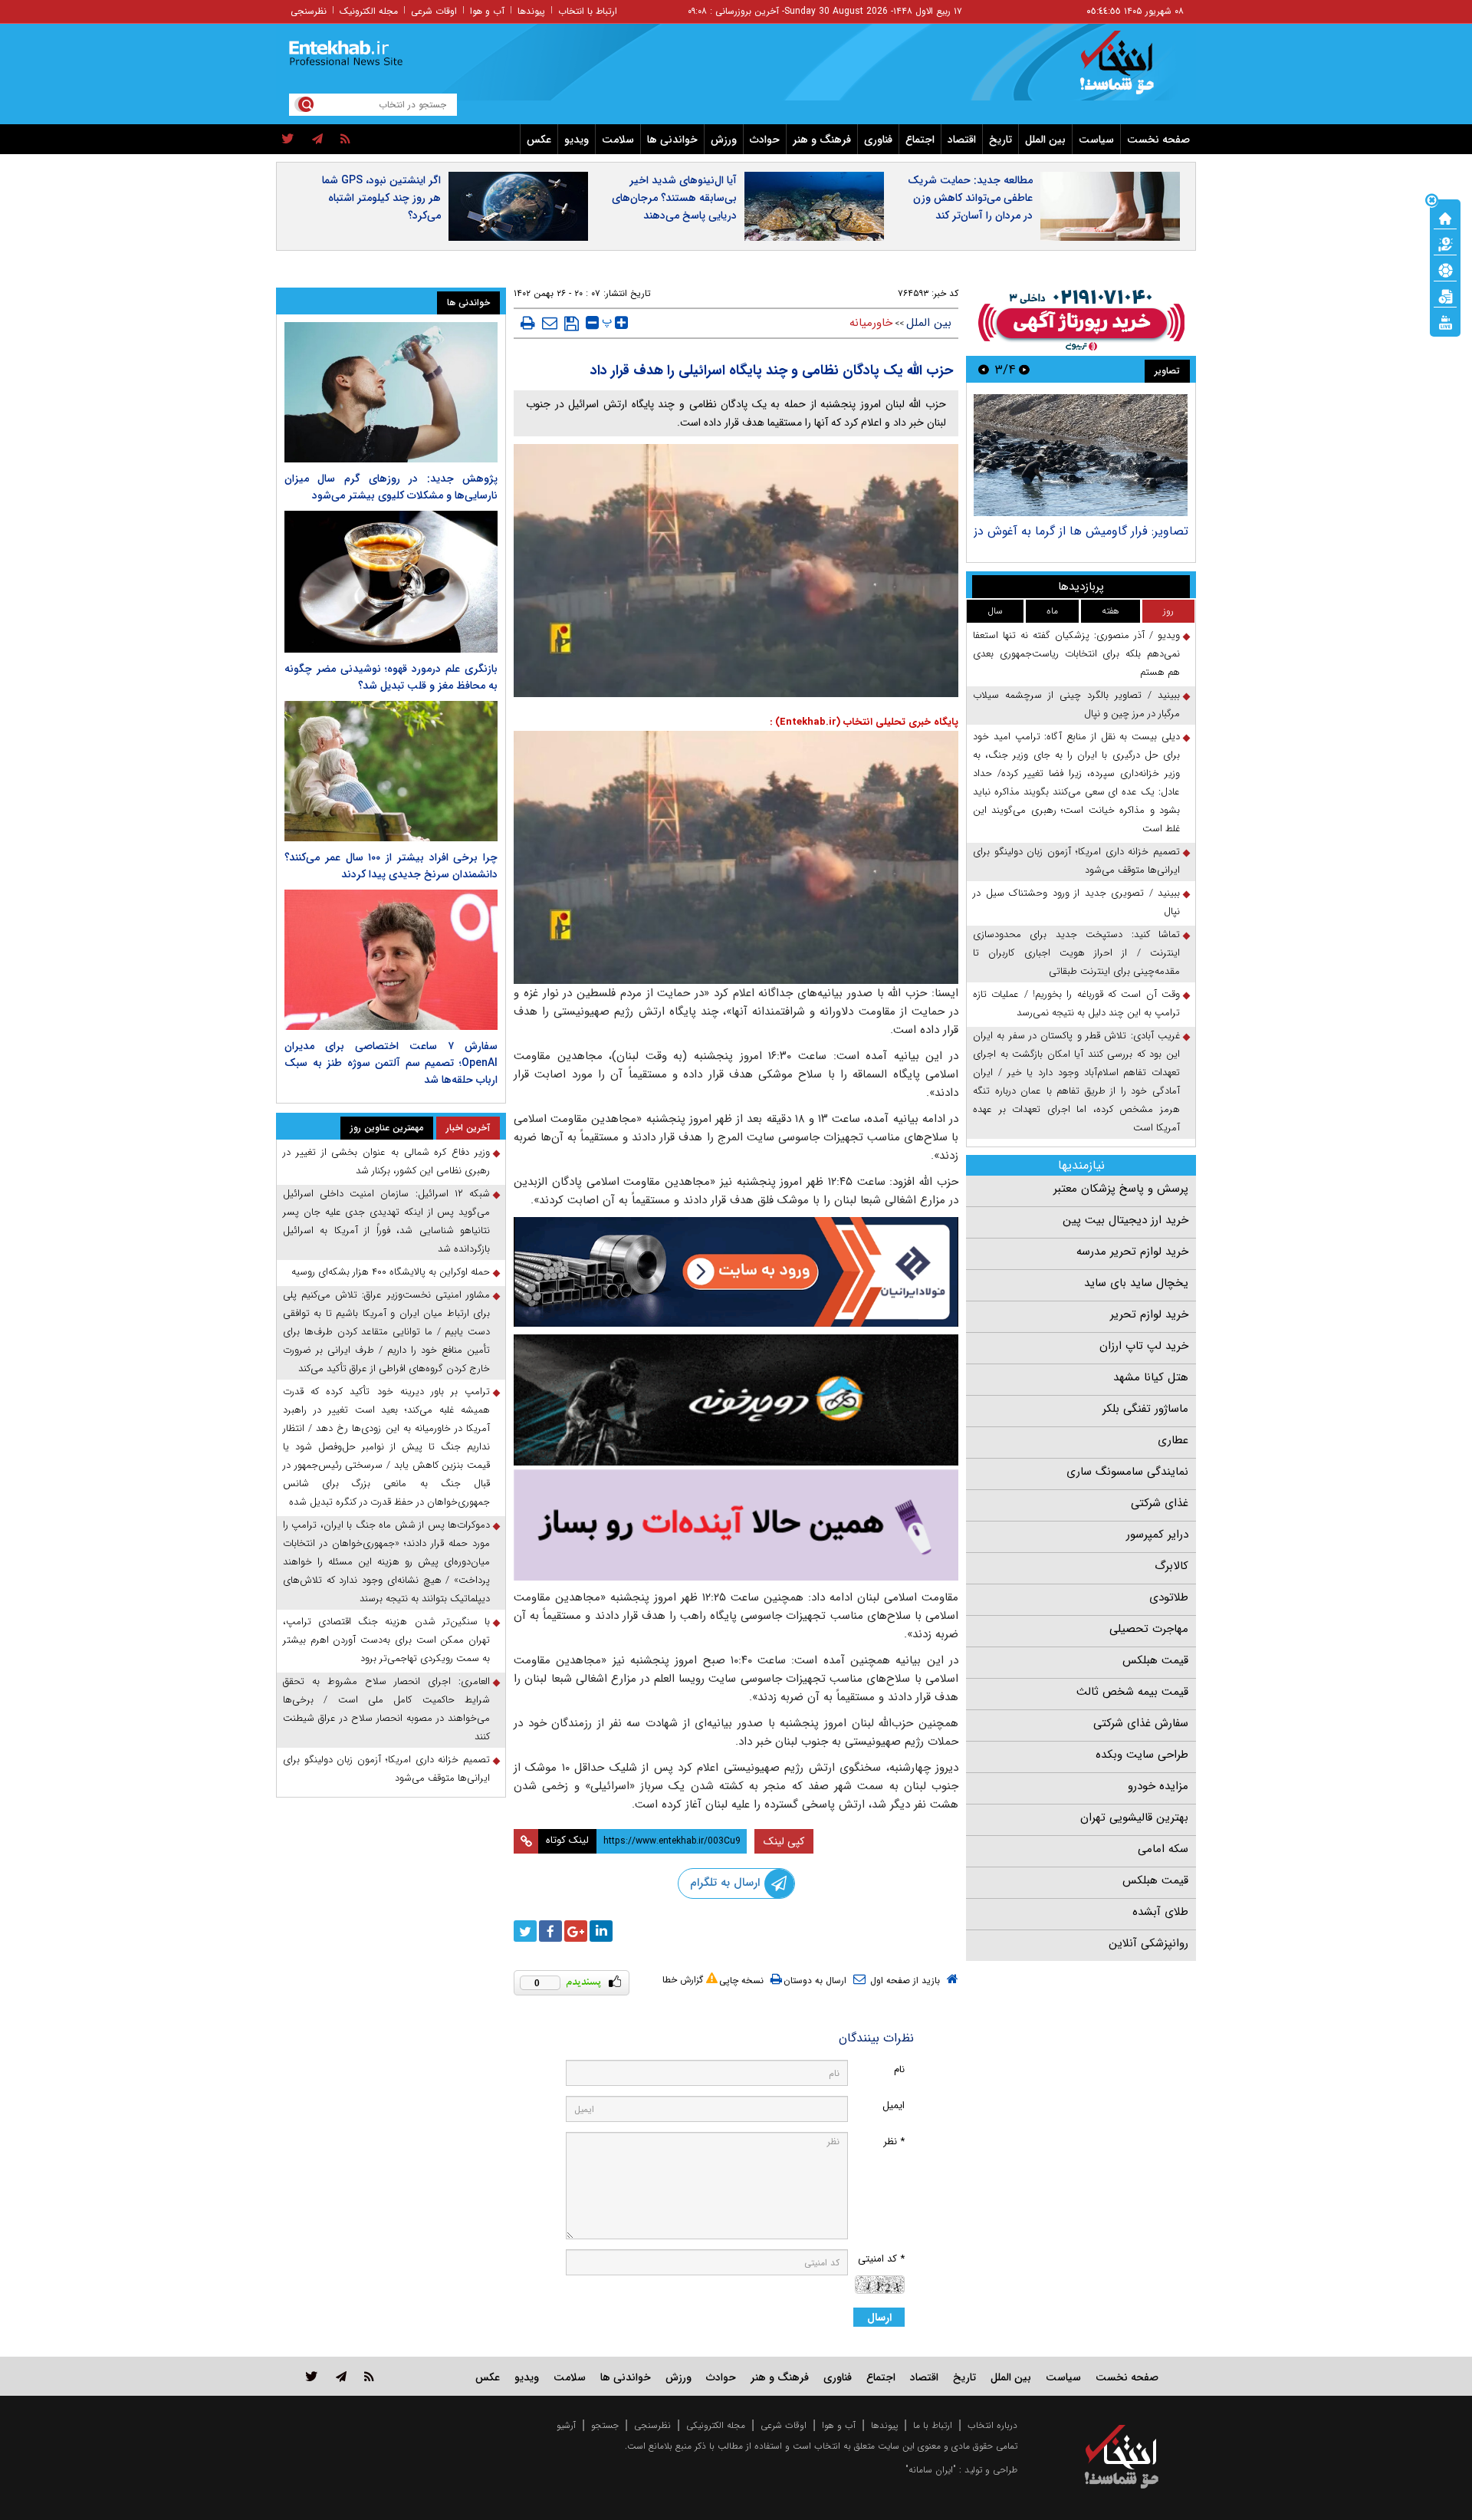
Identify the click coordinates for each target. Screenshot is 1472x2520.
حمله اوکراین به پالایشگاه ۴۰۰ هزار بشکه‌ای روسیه (391, 1272)
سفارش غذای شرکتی (1141, 1723)
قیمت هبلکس (1155, 1660)
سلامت (618, 140)
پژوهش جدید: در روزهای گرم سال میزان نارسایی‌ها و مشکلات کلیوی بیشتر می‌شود (391, 487)
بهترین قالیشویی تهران (1134, 1818)
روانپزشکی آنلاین (1148, 1943)
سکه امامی (1163, 1849)
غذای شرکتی (1160, 1503)
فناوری (878, 140)
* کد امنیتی (881, 2259)
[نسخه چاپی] (528, 323)
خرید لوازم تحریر (1149, 1314)
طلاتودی (1169, 1597)
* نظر (894, 2142)
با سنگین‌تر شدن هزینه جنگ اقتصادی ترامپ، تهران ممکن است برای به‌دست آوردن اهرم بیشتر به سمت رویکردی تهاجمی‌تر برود (386, 1640)
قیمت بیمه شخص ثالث (1132, 1692)
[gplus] (576, 1931)
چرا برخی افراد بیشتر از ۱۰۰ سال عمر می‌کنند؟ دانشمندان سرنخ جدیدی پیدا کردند (391, 866)
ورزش (724, 140)
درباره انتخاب (992, 2425)
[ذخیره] (572, 324)
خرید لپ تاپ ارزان (1144, 1346)
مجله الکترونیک (369, 11)
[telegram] (317, 140)
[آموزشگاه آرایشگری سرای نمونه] (736, 1525)
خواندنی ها (672, 140)
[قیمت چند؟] (1445, 243)
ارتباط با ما (933, 2425)
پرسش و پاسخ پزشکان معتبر (1121, 1189)
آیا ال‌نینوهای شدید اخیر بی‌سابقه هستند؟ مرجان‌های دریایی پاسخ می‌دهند (674, 198)
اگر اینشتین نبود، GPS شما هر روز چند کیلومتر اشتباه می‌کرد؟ (381, 198)
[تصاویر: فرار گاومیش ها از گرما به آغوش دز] (1081, 455)
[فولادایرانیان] (736, 1272)
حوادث (765, 140)
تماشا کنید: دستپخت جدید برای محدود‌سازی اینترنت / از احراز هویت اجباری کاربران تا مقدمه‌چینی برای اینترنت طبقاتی (1076, 953)
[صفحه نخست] (1445, 217)
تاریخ (1001, 140)
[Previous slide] (1024, 369)
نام (899, 2069)
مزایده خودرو (1158, 1786)
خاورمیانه (871, 323)
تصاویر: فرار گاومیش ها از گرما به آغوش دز (1081, 531)
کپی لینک (784, 1841)
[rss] (345, 140)
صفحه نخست (1158, 140)
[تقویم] (1445, 295)
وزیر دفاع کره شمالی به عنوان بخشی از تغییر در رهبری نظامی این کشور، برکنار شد (386, 1161)
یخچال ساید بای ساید (1136, 1283)
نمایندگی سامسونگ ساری (1127, 1472)
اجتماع (920, 140)
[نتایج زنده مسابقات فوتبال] (1445, 321)
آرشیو (566, 2425)
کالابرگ (1171, 1566)
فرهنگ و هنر (822, 140)
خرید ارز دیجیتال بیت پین (1125, 1220)
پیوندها (531, 11)
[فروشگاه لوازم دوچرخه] (736, 1400)
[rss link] (369, 2376)
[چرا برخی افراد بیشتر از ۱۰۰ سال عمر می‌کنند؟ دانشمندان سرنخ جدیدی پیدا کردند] (391, 771)
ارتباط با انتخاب (588, 11)
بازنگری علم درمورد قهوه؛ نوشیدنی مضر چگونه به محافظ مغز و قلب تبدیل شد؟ (391, 677)
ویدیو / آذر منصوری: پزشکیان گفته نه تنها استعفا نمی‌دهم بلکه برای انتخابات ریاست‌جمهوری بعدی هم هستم (1076, 654)
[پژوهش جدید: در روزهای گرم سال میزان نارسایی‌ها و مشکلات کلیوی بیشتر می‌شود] (391, 392)
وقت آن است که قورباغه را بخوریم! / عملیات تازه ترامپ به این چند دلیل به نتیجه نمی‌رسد (1076, 1003)
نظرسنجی (309, 11)
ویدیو (577, 140)
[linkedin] (601, 1931)
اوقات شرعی (434, 11)
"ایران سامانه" (931, 2470)
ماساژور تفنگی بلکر (1145, 1409)
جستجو (605, 2425)
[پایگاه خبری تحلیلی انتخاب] (1129, 70)
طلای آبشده (1160, 1912)
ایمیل (894, 2105)
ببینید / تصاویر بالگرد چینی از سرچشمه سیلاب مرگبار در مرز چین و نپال (1076, 704)
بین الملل (1045, 140)
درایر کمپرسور (1157, 1535)
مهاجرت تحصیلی (1149, 1629)
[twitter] (288, 140)
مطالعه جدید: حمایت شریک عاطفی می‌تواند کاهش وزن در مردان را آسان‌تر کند (970, 198)
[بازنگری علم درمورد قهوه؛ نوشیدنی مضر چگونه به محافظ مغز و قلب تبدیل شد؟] (391, 582)
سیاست (1096, 140)
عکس (539, 140)
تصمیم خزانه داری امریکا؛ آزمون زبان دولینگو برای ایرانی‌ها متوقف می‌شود (1076, 861)
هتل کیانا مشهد (1151, 1377)
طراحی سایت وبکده (1142, 1755)
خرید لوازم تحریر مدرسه (1132, 1252)
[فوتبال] (1445, 269)
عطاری (1173, 1440)
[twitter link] (312, 2376)
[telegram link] (341, 2376)
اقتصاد (962, 140)
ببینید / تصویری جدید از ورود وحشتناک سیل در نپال (1076, 902)
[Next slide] (984, 369)
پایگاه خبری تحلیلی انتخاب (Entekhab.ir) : (864, 722)
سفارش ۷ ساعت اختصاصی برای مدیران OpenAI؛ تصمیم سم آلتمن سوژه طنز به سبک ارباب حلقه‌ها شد (391, 1063)
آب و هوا (487, 11)
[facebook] (550, 1931)
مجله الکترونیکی (716, 2425)
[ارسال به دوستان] (550, 323)
